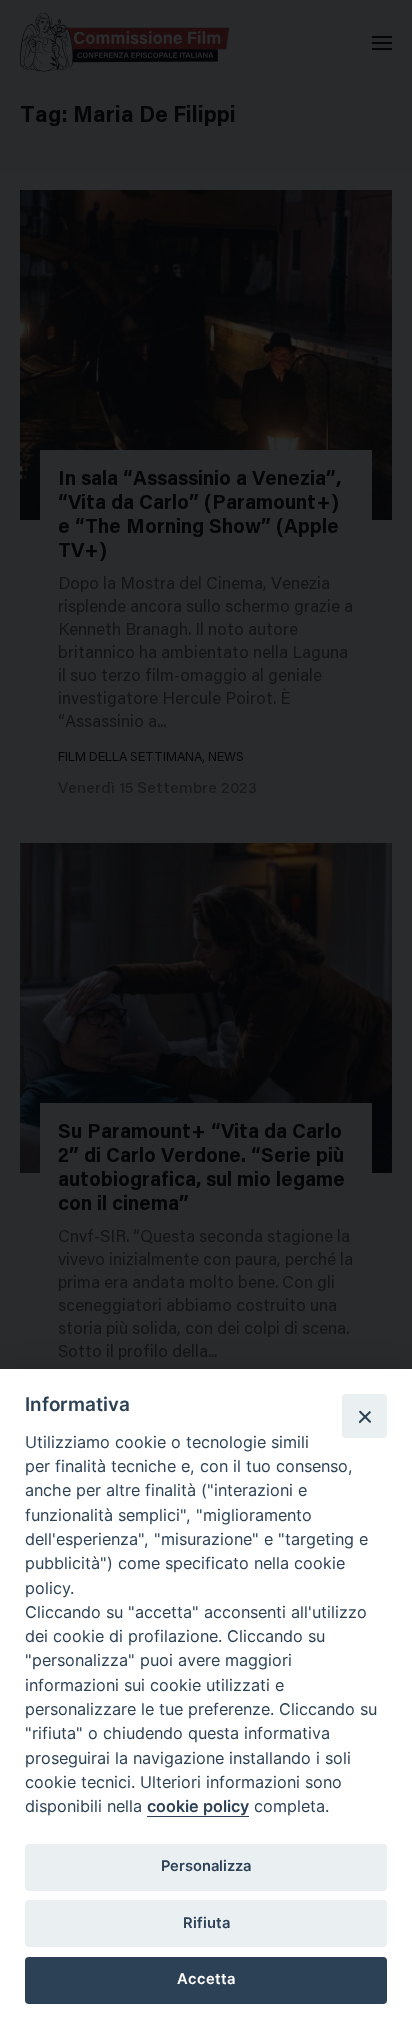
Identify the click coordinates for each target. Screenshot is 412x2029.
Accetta (206, 1979)
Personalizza (206, 1866)
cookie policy (198, 1806)
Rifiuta (206, 1923)
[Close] (364, 1416)
